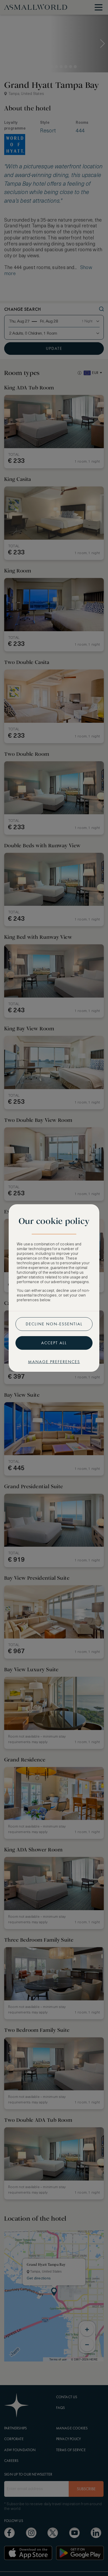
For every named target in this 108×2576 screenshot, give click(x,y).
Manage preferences (54, 1362)
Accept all (54, 1343)
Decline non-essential (54, 1324)
